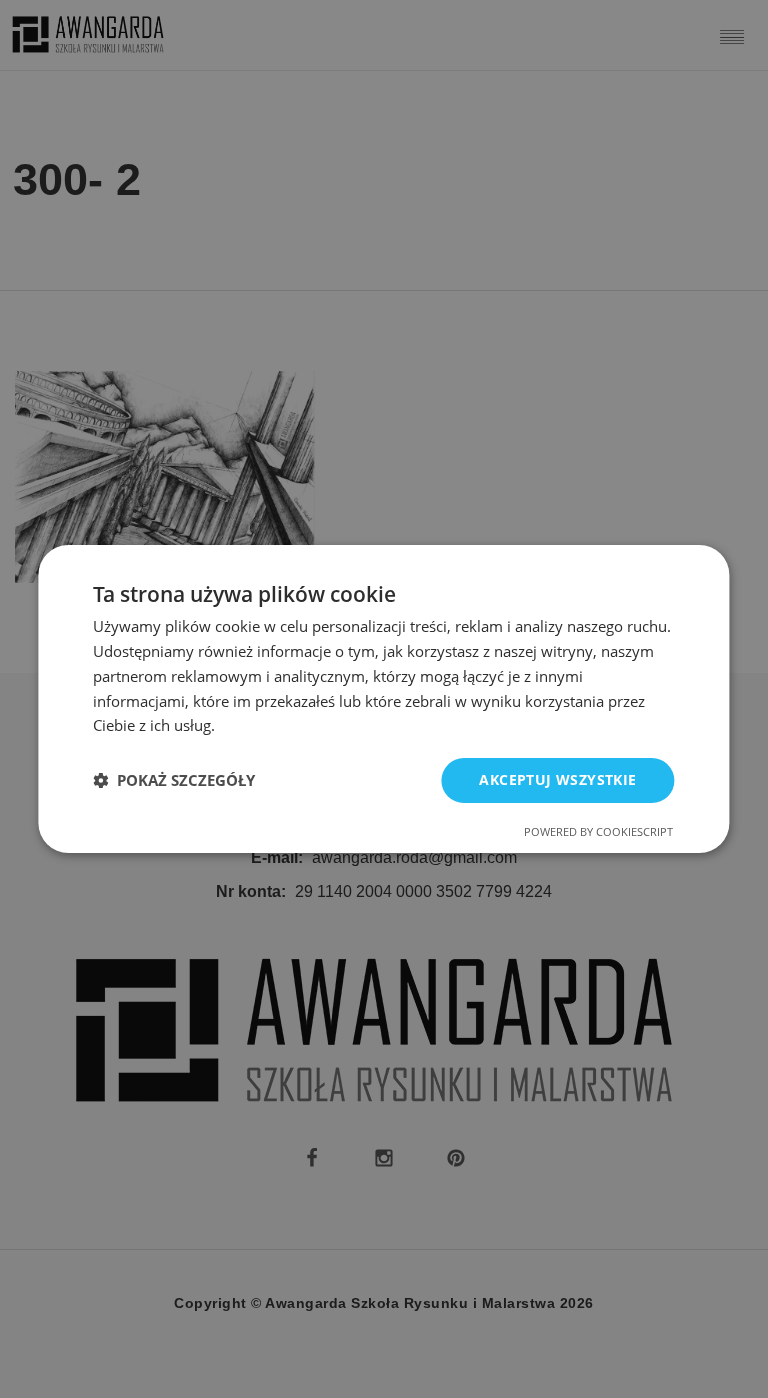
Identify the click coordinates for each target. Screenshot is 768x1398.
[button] (174, 781)
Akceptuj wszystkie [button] (557, 779)
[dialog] (383, 699)
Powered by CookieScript (598, 831)
